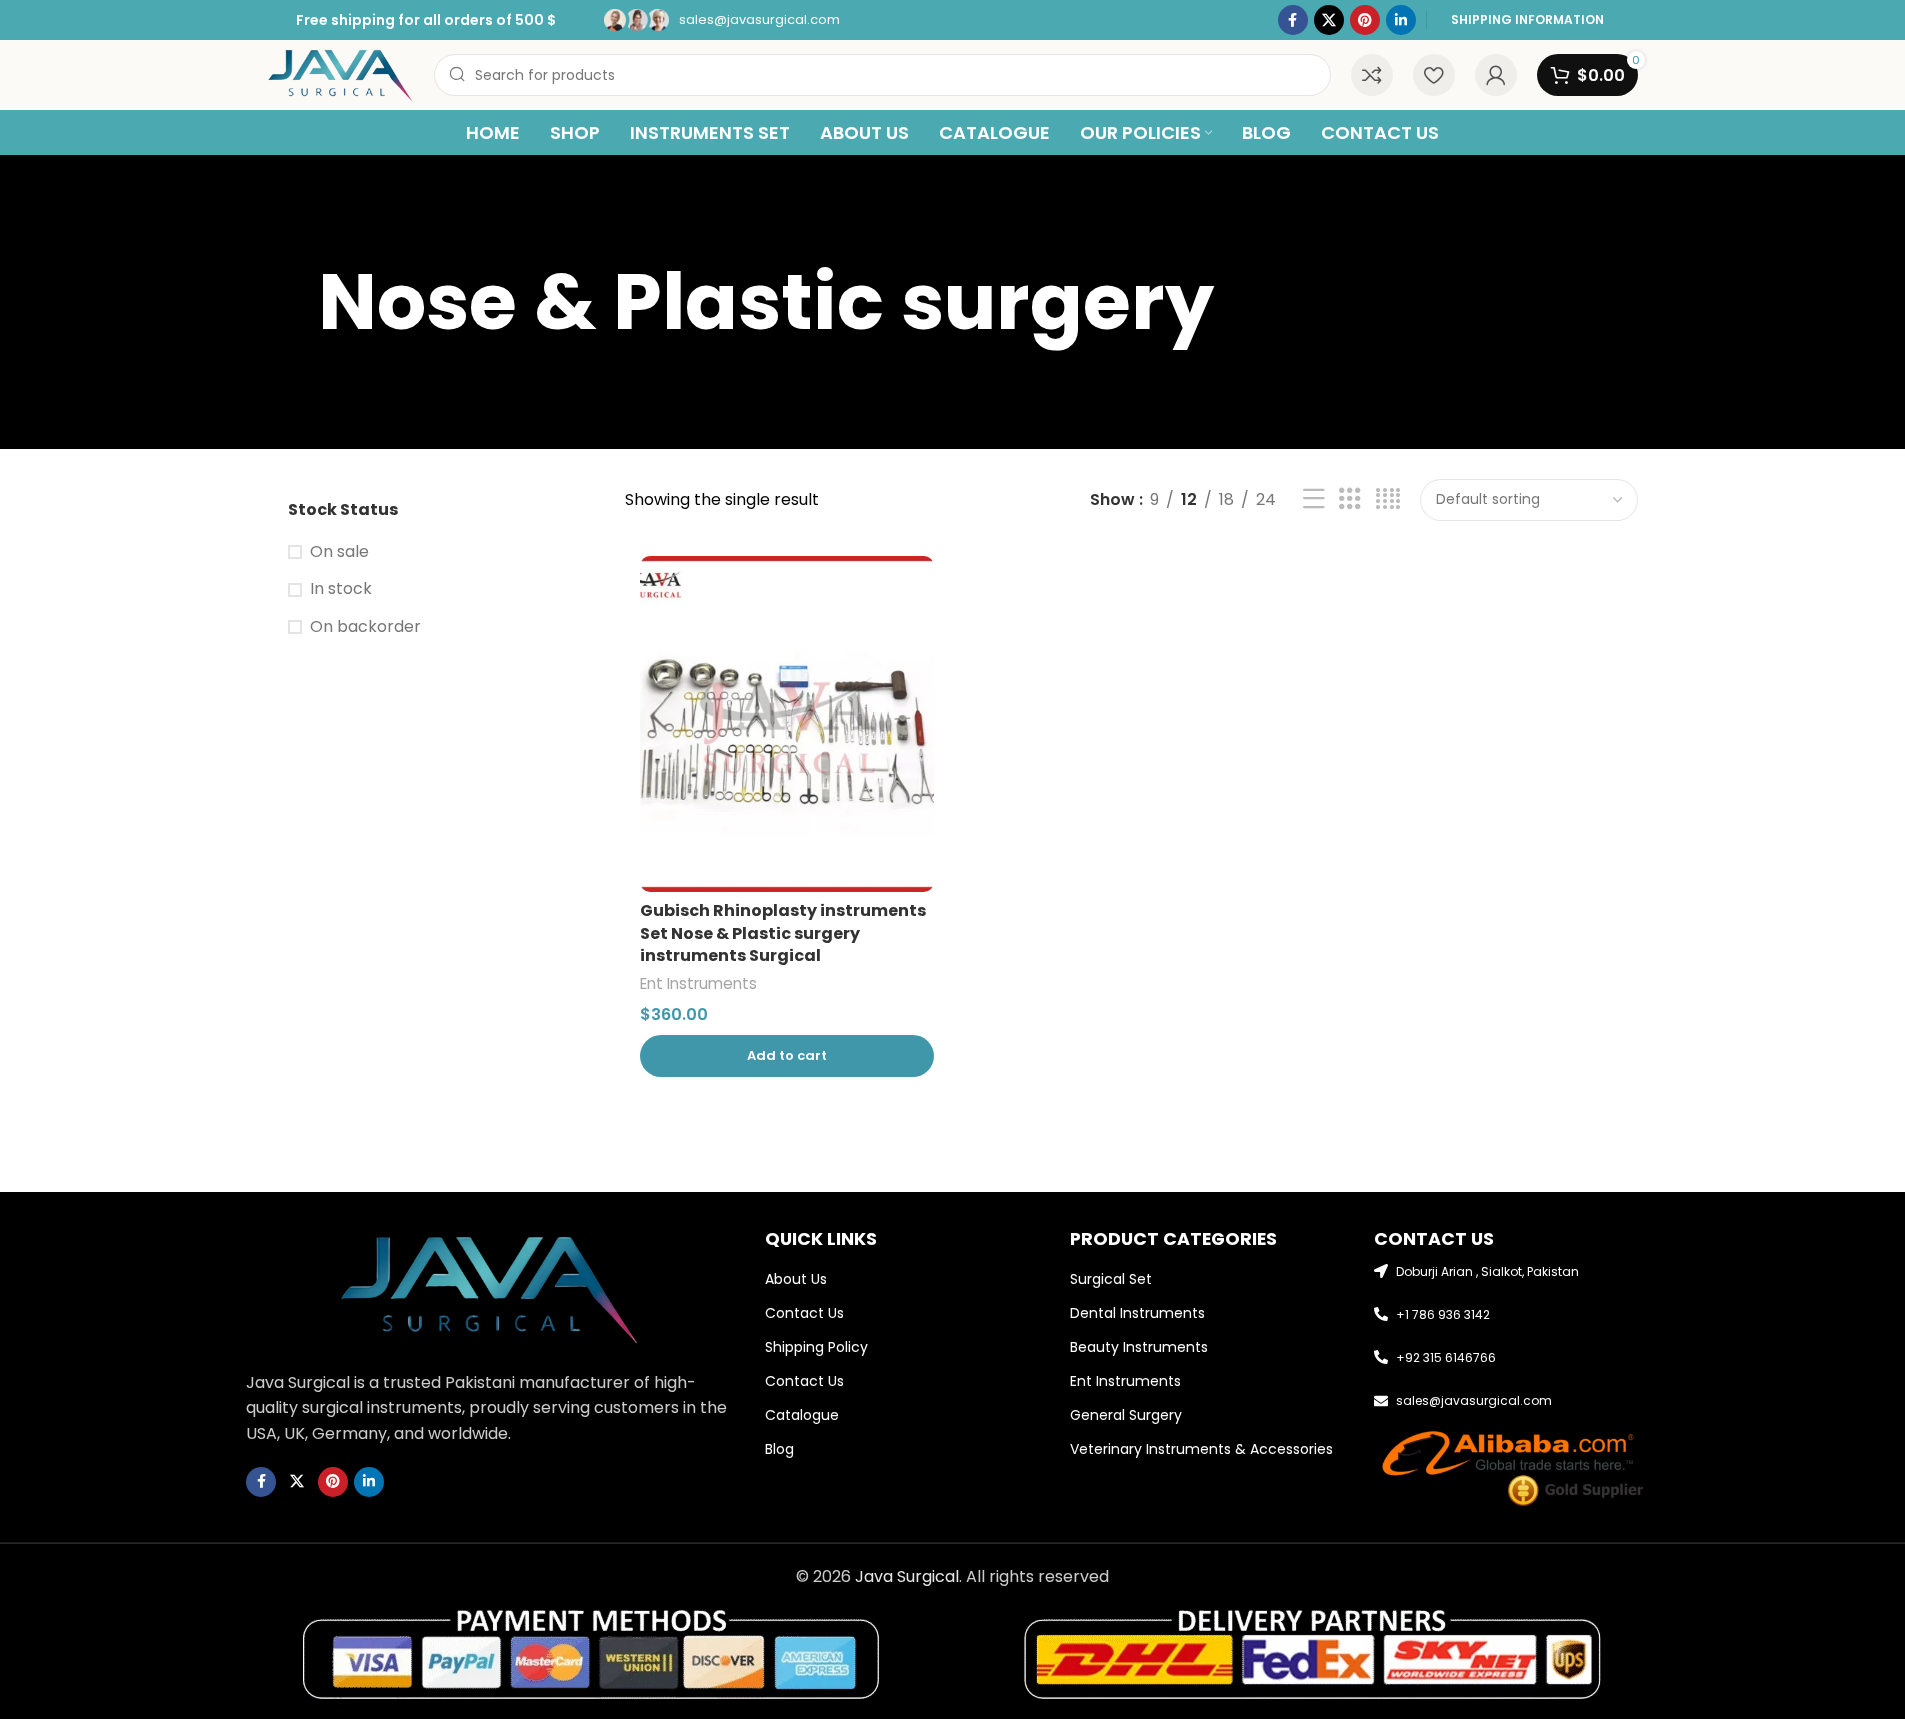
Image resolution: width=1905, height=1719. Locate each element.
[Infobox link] (722, 20)
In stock (341, 589)
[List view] (1314, 499)
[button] (787, 1056)
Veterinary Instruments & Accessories (1201, 1449)
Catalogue (802, 1415)
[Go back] (293, 302)
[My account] (1496, 75)
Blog (779, 1449)
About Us (796, 1279)
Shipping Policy (816, 1347)
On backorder (365, 627)
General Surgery (1126, 1415)
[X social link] (1329, 20)
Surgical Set (1111, 1279)
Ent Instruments (698, 983)
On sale (339, 552)
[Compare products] (1372, 75)
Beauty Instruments (1139, 1347)
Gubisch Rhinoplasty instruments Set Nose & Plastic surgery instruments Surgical (783, 933)
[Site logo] (341, 73)
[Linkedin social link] (1401, 20)
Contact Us (804, 1313)
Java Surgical (907, 1576)
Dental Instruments (1137, 1313)
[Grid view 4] (1388, 499)
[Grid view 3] (1350, 499)
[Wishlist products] (1434, 75)
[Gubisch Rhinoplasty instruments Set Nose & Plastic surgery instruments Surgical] (787, 724)
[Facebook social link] (1293, 20)
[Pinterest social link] (1365, 20)
